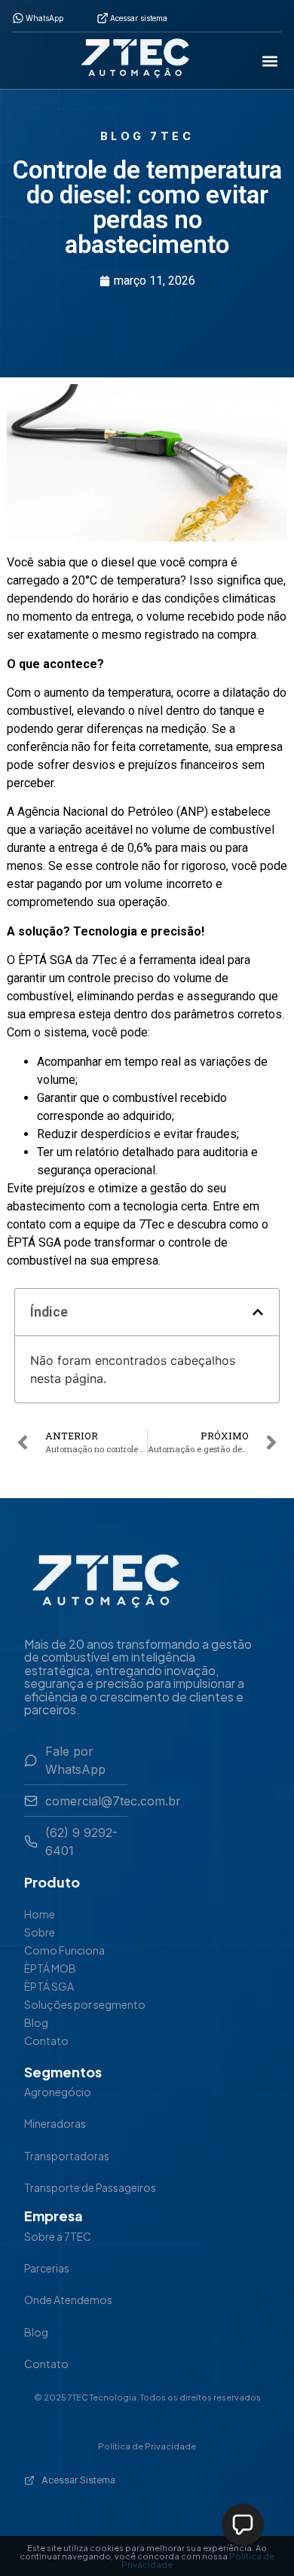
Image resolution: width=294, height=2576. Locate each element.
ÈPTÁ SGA (49, 1986)
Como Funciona (64, 1950)
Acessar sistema (139, 18)
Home (40, 1914)
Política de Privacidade (147, 2446)
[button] (269, 61)
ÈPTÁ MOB (50, 1968)
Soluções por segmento (85, 2004)
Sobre (40, 1932)
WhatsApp (44, 18)
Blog (36, 2022)
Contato (46, 2040)
